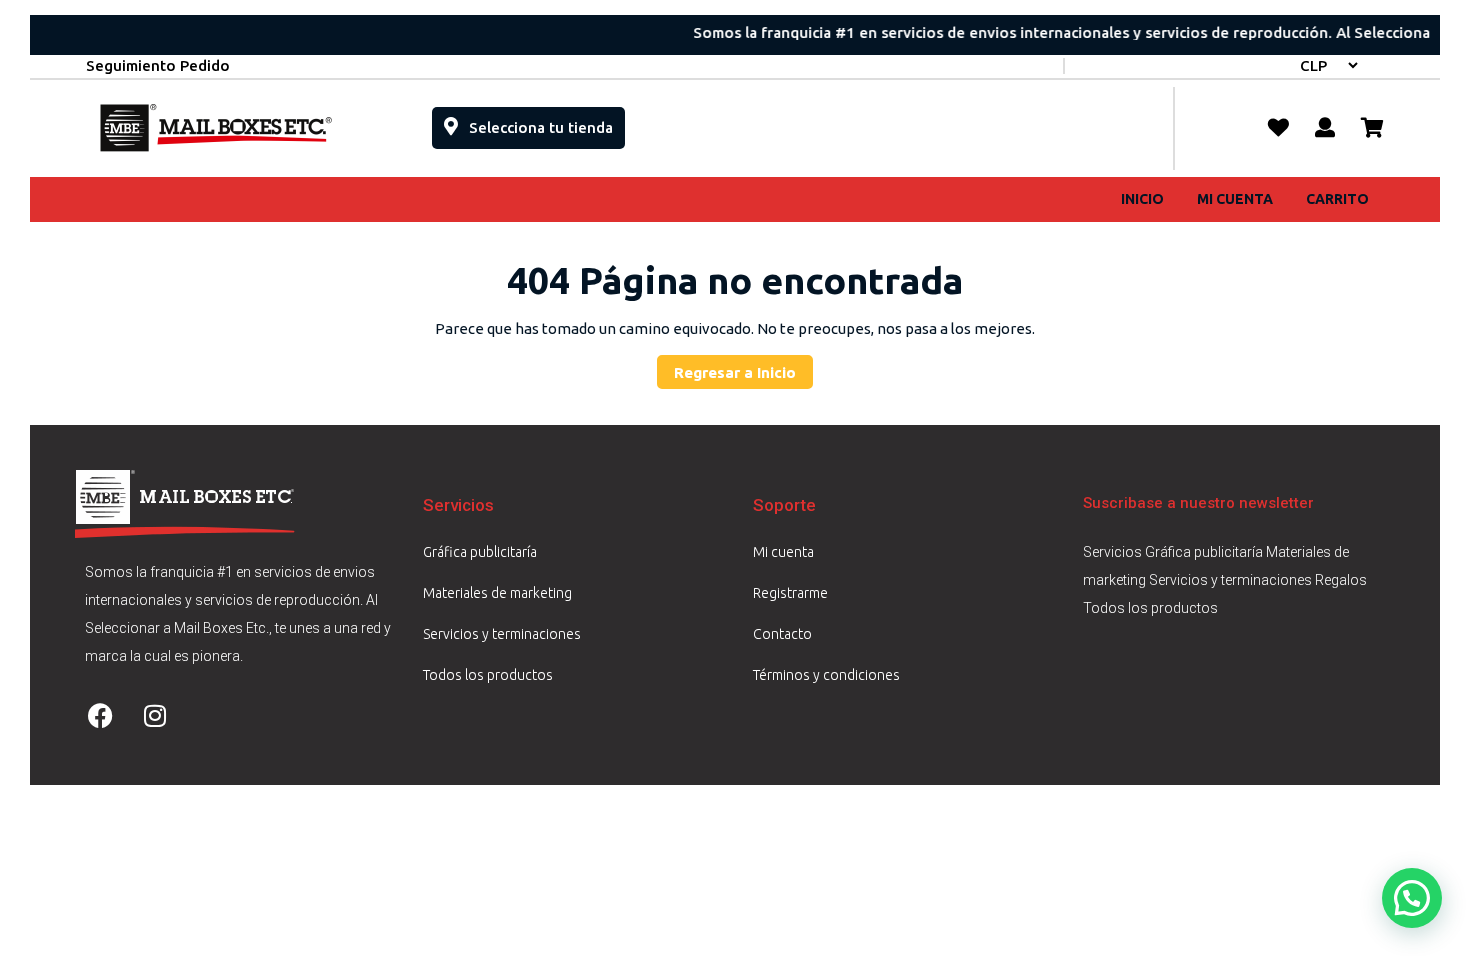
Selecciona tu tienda (545, 121)
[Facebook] (100, 715)
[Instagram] (155, 715)
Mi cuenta (1235, 199)
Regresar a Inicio (743, 368)
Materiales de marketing (497, 593)
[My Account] (1325, 127)
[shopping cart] (1372, 127)
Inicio (1142, 199)
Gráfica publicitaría (480, 552)
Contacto (782, 634)
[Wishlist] (1278, 127)
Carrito (1337, 199)
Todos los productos (488, 675)
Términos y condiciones (826, 675)
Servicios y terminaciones (502, 634)
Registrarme (790, 593)
